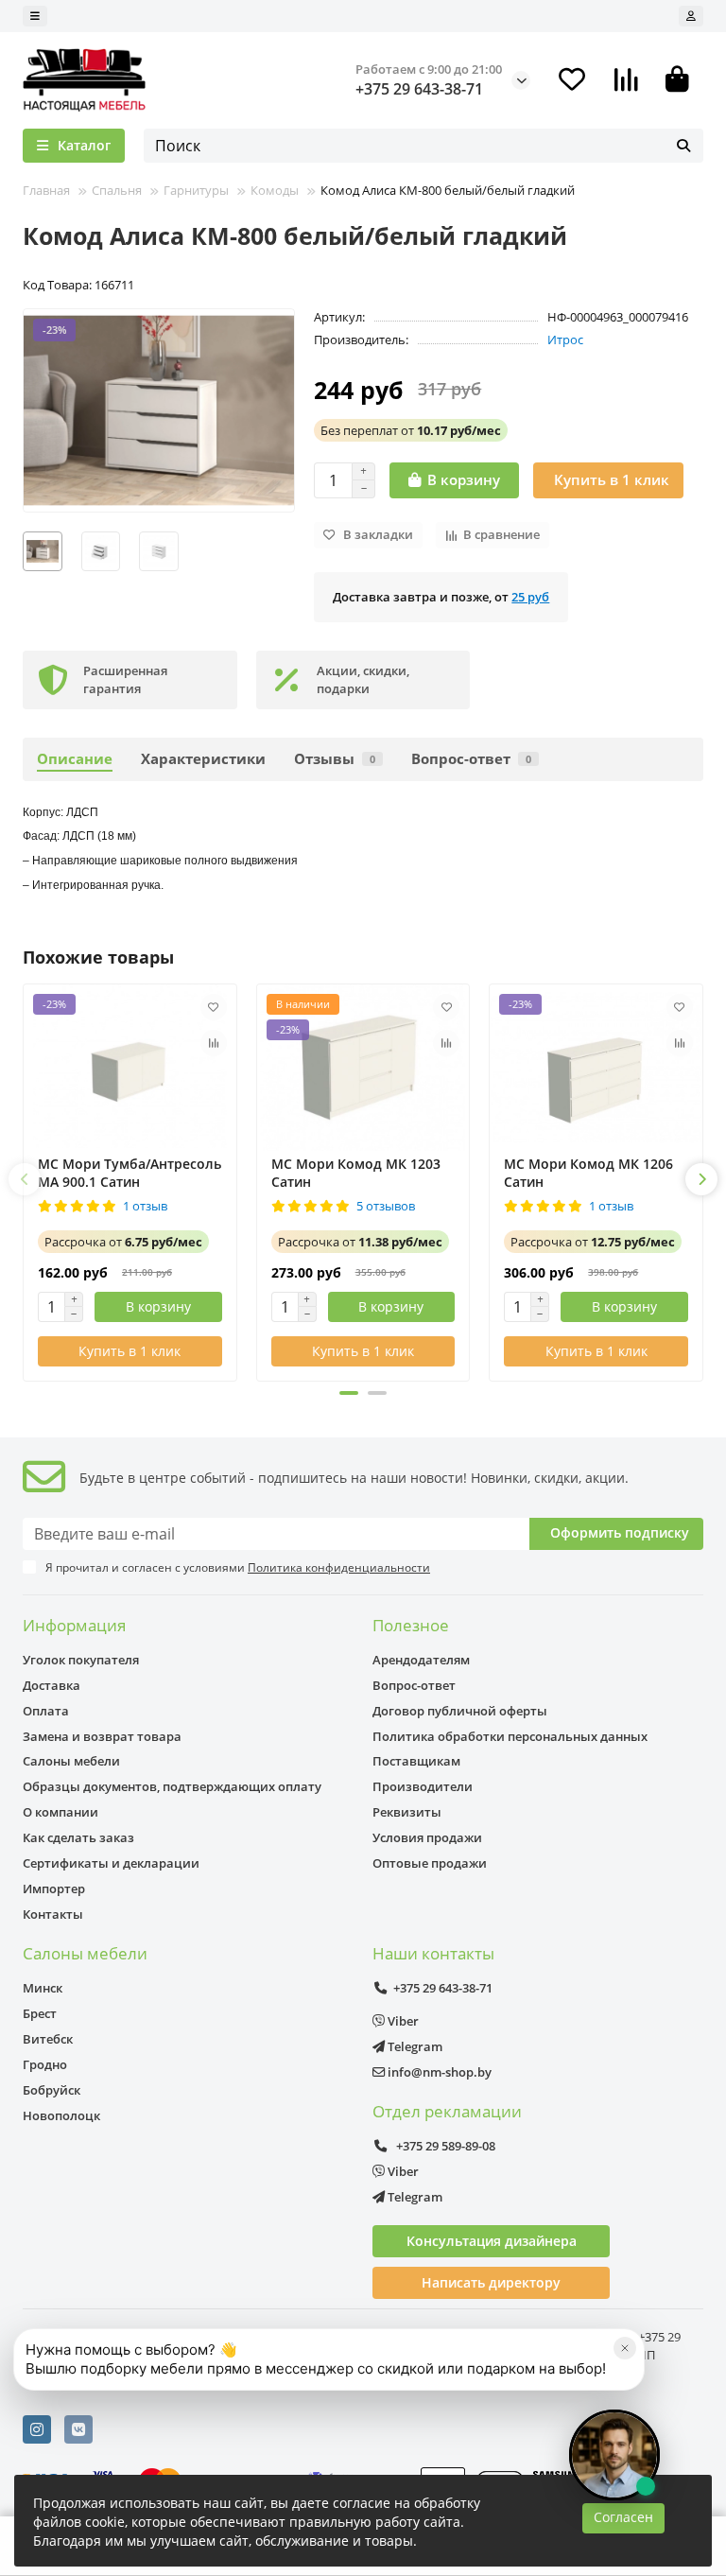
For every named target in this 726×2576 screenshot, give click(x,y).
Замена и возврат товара (102, 1736)
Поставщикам (416, 1761)
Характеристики (203, 759)
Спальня (117, 190)
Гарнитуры (196, 190)
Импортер (54, 1888)
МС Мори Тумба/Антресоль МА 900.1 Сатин (130, 1173)
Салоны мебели (71, 1761)
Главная (46, 190)
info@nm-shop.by (438, 2072)
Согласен (623, 2517)
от (411, 430)
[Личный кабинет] (691, 16)
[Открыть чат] (614, 2455)
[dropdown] (35, 16)
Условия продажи (427, 1837)
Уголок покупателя (81, 1660)
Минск (43, 1988)
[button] (25, 1179)
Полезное (411, 1625)
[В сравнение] (214, 1043)
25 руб (530, 597)
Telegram (414, 2046)
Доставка (52, 1685)
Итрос (565, 339)
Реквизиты (407, 1812)
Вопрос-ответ (471, 759)
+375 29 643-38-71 (419, 89)
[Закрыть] (625, 2348)
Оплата (46, 1711)
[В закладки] (214, 1007)
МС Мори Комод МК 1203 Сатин (356, 1173)
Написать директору (491, 2282)
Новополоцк (61, 2115)
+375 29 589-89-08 (444, 2146)
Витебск (48, 2039)
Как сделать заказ (78, 1837)
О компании (60, 1812)
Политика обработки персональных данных (510, 1736)
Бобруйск (52, 2090)
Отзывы (335, 759)
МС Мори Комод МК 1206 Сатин (588, 1173)
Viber (402, 2021)
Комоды (275, 190)
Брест (40, 2013)
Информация (74, 1625)
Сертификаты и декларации (111, 1863)
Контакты (53, 1914)
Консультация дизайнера (492, 2241)
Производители (423, 1786)
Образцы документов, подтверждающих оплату (172, 1786)
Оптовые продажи (430, 1863)
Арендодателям (421, 1660)
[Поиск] (683, 146)
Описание (75, 759)
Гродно (45, 2064)
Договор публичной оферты (460, 1711)
